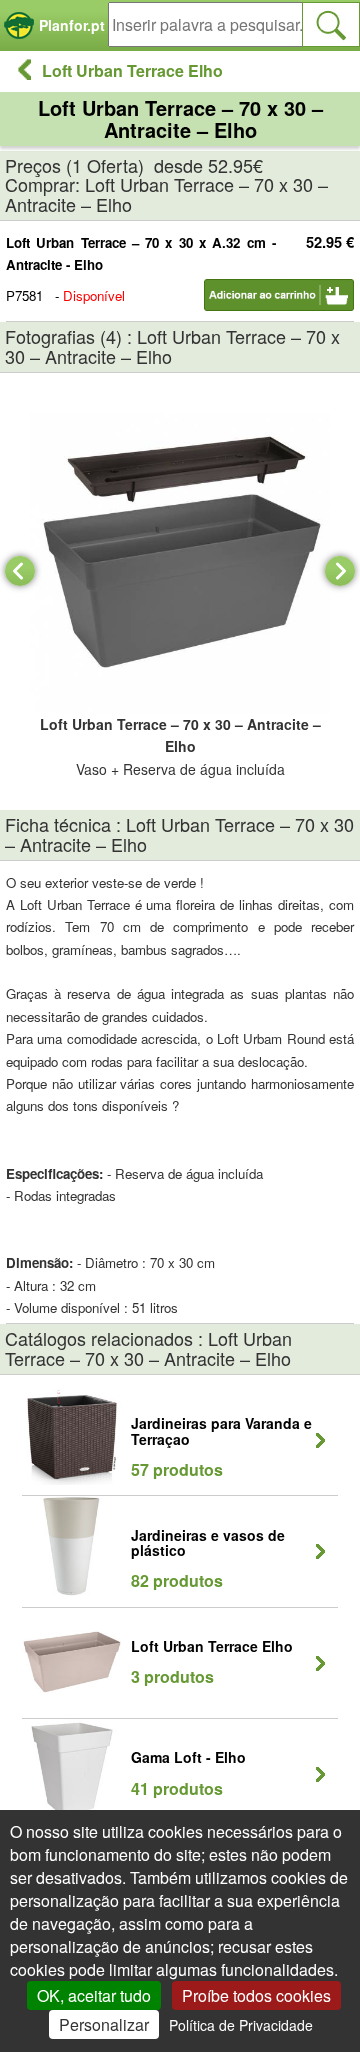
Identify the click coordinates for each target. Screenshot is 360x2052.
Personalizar (104, 2024)
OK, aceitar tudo (94, 1995)
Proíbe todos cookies (256, 1995)
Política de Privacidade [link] (241, 2025)
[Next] (340, 571)
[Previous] (20, 571)
